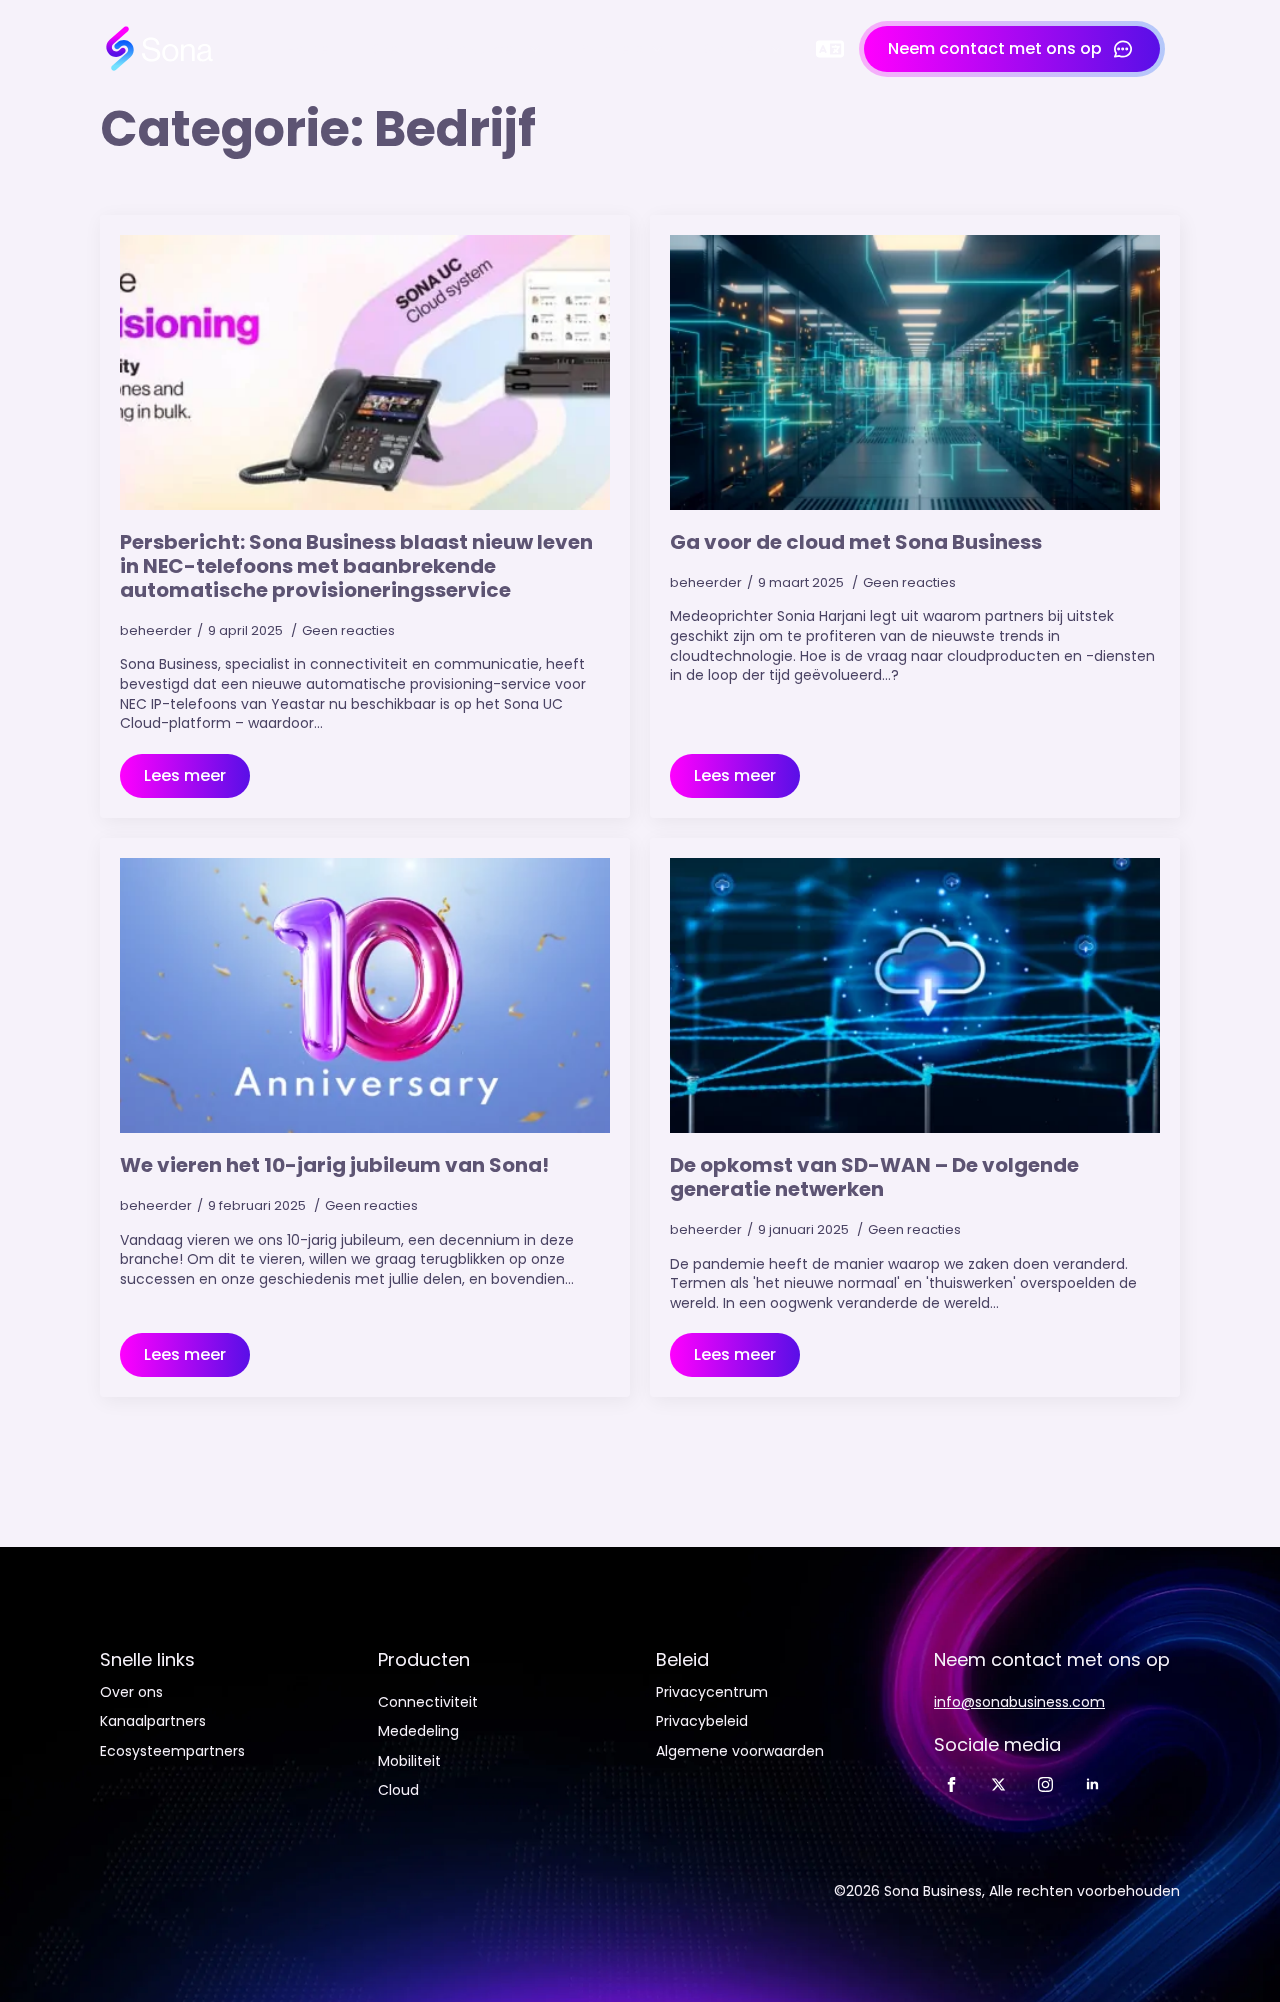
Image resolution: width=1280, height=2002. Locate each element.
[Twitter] (998, 1784)
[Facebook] (951, 1784)
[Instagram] (1045, 1784)
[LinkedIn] (1092, 1784)
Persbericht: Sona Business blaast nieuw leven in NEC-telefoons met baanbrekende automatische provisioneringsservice (356, 566)
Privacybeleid (702, 1721)
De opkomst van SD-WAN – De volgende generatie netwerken (874, 1177)
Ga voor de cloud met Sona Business (856, 542)
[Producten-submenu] (541, 49)
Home (307, 49)
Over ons (131, 1692)
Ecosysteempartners (172, 1751)
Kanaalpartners (153, 1721)
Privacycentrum (712, 1692)
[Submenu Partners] (663, 49)
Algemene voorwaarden (740, 1751)
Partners (612, 49)
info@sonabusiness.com (1019, 1702)
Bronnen (732, 49)
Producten (483, 49)
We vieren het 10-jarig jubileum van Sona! (334, 1165)
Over (386, 49)
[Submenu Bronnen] (782, 49)
